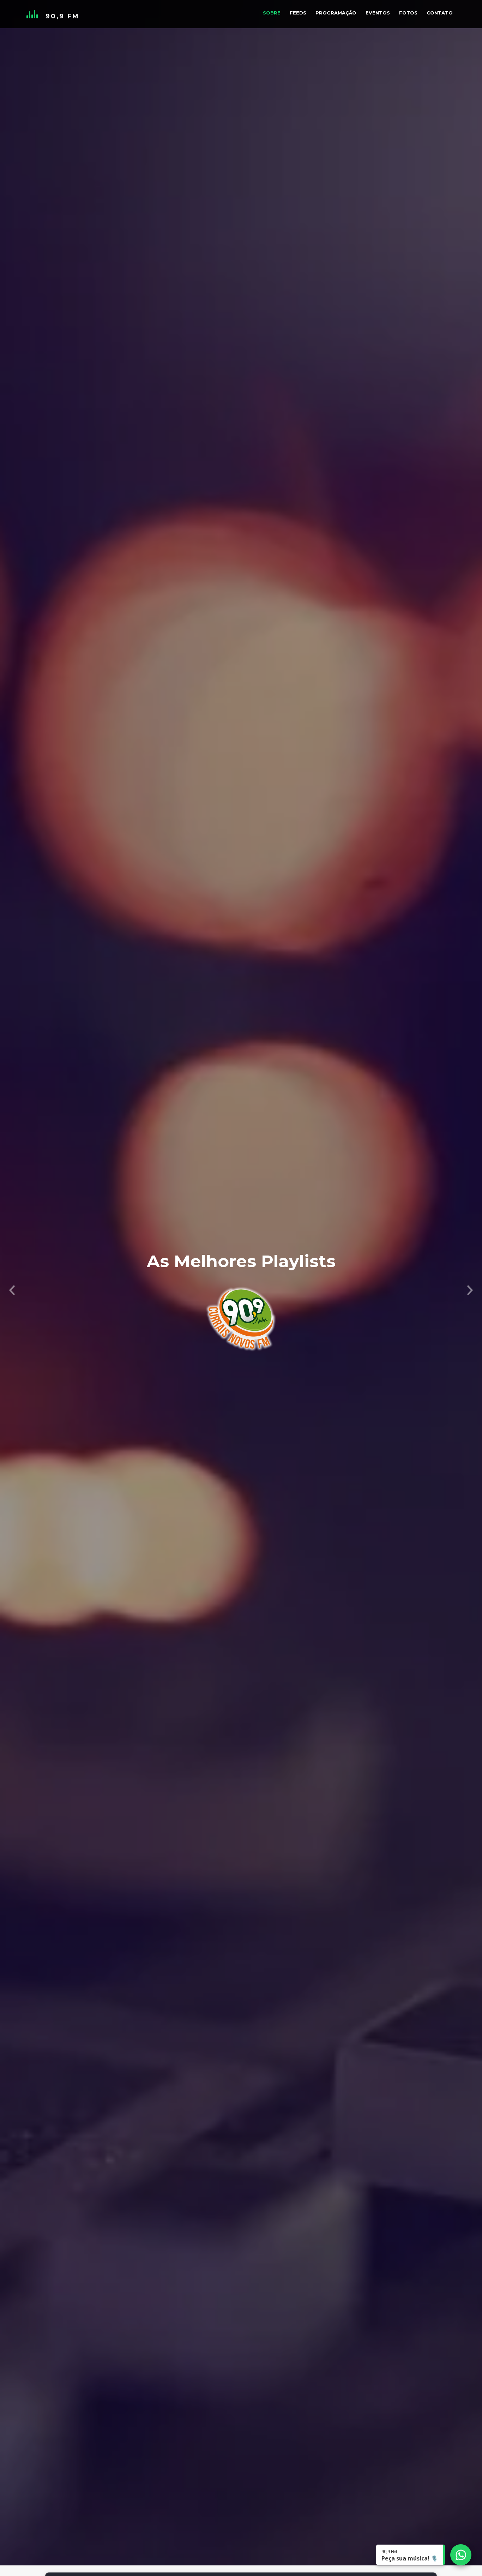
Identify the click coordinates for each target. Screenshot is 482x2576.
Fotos (408, 13)
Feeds (298, 13)
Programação (336, 13)
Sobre (272, 13)
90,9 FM (62, 16)
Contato (440, 13)
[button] (12, 1288)
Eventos (378, 13)
